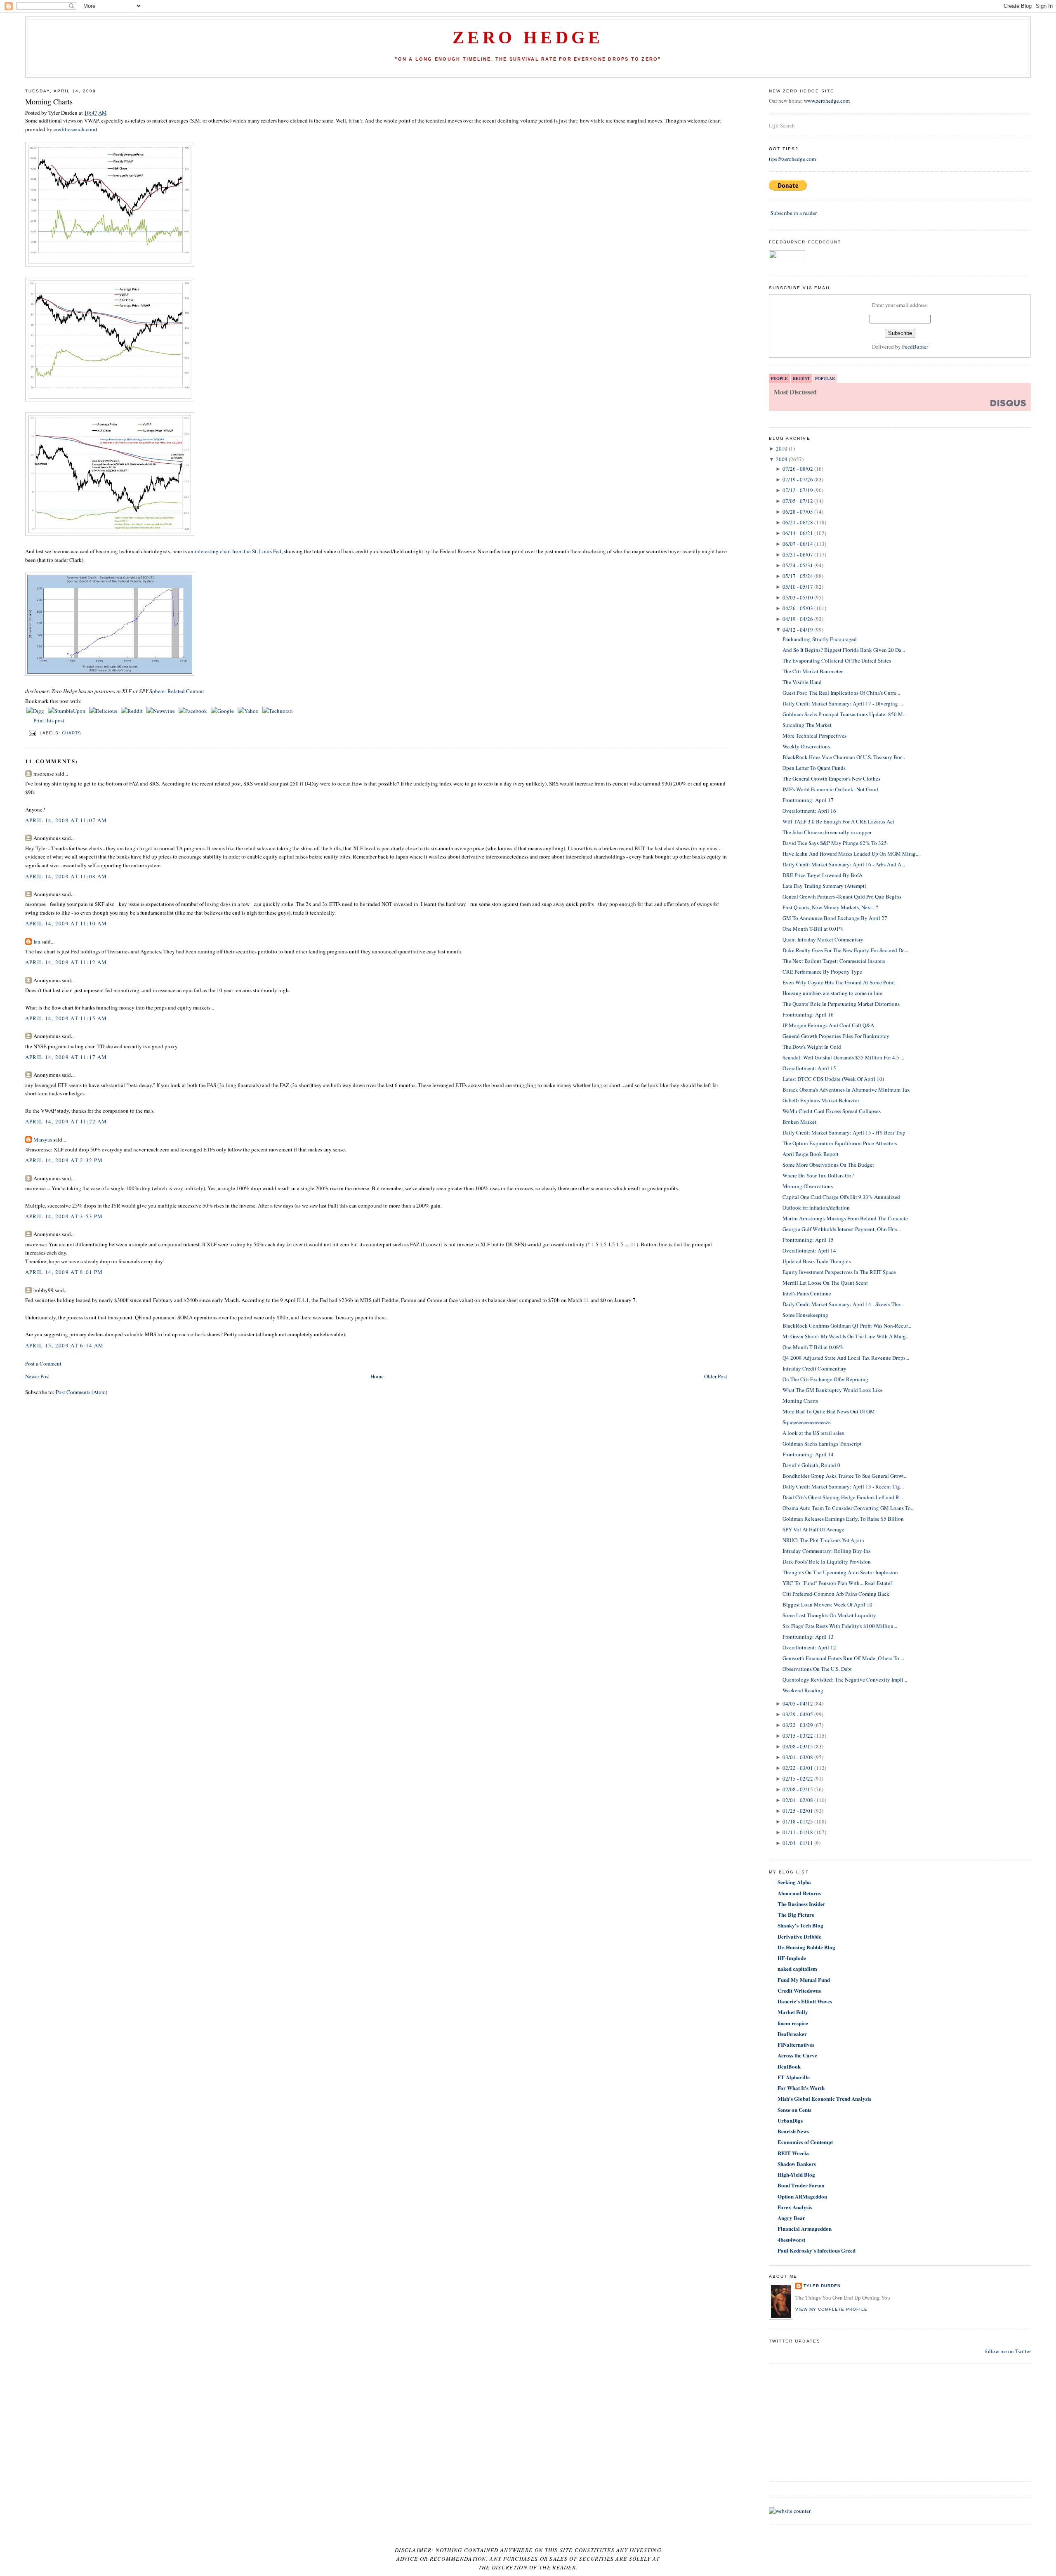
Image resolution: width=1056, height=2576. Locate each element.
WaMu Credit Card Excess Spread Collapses (832, 1111)
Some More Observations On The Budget (828, 1165)
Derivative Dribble (799, 1936)
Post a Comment (43, 1363)
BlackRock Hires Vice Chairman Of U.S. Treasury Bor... (844, 757)
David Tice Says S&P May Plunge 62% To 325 (835, 843)
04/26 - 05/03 (798, 608)
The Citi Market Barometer (813, 671)
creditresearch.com (74, 129)
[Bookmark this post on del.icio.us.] (104, 711)
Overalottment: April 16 (809, 811)
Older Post (716, 1376)
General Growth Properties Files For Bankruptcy (836, 1036)
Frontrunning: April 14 (808, 1454)
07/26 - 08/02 (798, 469)
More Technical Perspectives (814, 736)
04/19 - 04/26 (798, 619)
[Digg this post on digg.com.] (36, 711)
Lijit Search (782, 125)
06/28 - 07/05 (798, 512)
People (779, 378)
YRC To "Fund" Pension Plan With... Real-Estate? (838, 1583)
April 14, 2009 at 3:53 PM (64, 1216)
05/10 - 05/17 (798, 587)
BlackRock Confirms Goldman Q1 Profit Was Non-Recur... (847, 1326)
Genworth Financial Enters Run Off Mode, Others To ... (843, 1658)
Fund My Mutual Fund (804, 1980)
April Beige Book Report (811, 1154)
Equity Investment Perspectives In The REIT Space (839, 1272)
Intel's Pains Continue (807, 1293)
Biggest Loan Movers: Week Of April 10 (827, 1604)
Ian (37, 941)
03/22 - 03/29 (798, 1725)
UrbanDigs (790, 2120)
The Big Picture (796, 1914)
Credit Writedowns (799, 1990)
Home (377, 1376)
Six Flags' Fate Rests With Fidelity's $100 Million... (840, 1626)
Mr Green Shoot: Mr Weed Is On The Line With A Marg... (846, 1336)
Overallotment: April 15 (809, 1068)
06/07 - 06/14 (798, 544)
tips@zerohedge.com (792, 159)
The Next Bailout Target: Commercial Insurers (834, 961)
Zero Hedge (528, 38)
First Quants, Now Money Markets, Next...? (830, 907)
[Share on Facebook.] (193, 711)
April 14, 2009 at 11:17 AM (66, 1057)
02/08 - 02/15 (798, 1789)
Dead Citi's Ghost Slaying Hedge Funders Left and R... (843, 1497)
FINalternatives (796, 2044)
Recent (801, 378)
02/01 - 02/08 (798, 1800)
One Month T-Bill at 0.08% (813, 1347)
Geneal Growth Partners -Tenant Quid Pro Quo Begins (842, 896)
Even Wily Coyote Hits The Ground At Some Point (839, 982)
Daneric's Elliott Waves (805, 2001)
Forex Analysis (795, 2207)
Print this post (49, 720)
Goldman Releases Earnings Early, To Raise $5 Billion (843, 1519)
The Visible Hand (802, 682)
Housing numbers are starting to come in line (832, 993)
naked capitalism (797, 1969)
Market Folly (793, 2012)
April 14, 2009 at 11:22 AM (66, 1121)
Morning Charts (49, 101)
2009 (782, 459)
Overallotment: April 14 (809, 1250)
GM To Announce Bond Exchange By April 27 (835, 918)
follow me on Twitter (1008, 2351)
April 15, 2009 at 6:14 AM (65, 1345)
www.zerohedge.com (827, 101)
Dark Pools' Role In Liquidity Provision (827, 1562)
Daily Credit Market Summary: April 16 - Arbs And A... (844, 864)
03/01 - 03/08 (798, 1757)
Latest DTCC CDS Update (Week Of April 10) (833, 1079)
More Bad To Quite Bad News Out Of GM (829, 1411)
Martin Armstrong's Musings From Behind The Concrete (845, 1218)
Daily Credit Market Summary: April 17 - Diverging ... (843, 703)
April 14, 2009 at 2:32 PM (64, 1160)
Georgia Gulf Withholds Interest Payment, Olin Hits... (842, 1229)
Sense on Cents (794, 2110)
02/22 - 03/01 (798, 1768)
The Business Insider (801, 1904)
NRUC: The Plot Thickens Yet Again (823, 1540)
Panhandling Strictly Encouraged (820, 639)
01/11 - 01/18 (798, 1832)
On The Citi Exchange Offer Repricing (825, 1379)
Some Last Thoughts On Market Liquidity (829, 1615)
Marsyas (43, 1139)
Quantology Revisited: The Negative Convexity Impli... (845, 1680)
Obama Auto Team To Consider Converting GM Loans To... (849, 1508)
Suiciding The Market (807, 725)
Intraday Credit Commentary (814, 1368)
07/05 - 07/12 (798, 501)
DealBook (789, 2066)
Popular (825, 378)
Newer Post (38, 1376)
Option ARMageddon (802, 2196)
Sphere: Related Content (177, 691)
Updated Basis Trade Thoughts (817, 1261)
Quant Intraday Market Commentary (823, 939)
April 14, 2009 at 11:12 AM (66, 962)
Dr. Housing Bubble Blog (806, 1947)
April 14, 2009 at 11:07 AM (66, 820)
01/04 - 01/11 (798, 1843)
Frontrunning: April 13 (808, 1637)
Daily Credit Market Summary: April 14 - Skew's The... (843, 1304)
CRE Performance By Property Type (822, 972)
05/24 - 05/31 (798, 565)
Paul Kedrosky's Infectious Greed (817, 2250)
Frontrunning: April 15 (808, 1240)
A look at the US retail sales (813, 1433)
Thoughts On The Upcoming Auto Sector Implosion (840, 1572)
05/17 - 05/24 (798, 576)
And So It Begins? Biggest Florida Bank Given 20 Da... (844, 650)
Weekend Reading (803, 1690)
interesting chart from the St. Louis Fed (238, 551)
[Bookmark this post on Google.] (223, 711)
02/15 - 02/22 (798, 1779)
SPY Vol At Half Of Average (813, 1529)
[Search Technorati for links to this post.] (278, 711)
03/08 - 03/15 (798, 1746)
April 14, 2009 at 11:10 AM (66, 923)
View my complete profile (831, 2309)
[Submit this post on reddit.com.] (132, 711)
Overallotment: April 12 (809, 1647)
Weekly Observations (806, 746)
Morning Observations (808, 1186)
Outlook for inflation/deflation (816, 1208)
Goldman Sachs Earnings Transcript (822, 1444)
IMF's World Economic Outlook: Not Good (830, 789)
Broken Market (799, 1122)
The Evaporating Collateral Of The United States (837, 661)
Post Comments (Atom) (81, 1392)
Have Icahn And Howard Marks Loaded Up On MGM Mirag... (851, 854)
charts (72, 733)
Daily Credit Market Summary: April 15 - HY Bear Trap (844, 1132)
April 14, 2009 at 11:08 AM (66, 876)
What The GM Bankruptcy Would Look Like (833, 1390)
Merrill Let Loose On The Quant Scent (825, 1283)
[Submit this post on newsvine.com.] (161, 711)
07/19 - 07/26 (798, 479)
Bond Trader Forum (801, 2185)
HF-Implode (792, 1958)
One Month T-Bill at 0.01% (813, 929)
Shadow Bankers (797, 2164)
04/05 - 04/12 (798, 1703)
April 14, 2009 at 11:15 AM (66, 1018)
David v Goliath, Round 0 (811, 1465)
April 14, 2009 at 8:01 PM (64, 1272)
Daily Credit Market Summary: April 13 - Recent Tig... (843, 1486)
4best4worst (791, 2240)
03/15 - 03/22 (798, 1736)
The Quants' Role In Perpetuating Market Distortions (841, 1004)
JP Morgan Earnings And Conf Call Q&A (828, 1025)
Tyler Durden (822, 2286)
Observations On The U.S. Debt (817, 1669)
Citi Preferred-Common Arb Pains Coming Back (836, 1594)
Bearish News (793, 2131)
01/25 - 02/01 (798, 1811)
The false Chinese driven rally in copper (827, 832)
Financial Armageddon (805, 2228)
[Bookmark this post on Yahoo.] (249, 711)
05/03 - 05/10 (798, 597)
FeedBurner (915, 347)
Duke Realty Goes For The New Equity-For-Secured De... (845, 950)
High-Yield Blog (796, 2174)
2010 (782, 448)
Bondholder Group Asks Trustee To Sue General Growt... (845, 1476)
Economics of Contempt (805, 2142)
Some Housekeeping (805, 1315)
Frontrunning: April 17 (808, 800)
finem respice (793, 2023)
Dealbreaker (792, 2034)
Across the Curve (797, 2055)
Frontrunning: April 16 (808, 1014)
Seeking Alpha (794, 1882)
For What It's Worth (801, 2088)
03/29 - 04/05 (798, 1714)
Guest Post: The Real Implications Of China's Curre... (841, 693)
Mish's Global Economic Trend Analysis (824, 2098)
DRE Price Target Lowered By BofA (823, 875)
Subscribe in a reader (794, 213)
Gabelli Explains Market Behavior (821, 1100)
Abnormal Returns (799, 1893)
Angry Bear (791, 2218)
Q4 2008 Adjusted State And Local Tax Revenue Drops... (846, 1358)
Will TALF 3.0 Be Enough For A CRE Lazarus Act (838, 821)
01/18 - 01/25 (798, 1821)
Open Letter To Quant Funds (814, 768)
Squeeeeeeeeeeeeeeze (807, 1422)
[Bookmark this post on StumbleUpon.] (67, 711)
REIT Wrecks (793, 2153)
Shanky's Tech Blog (800, 1925)
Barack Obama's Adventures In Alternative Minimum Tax (846, 1090)
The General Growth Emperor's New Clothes (831, 778)
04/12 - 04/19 (798, 630)
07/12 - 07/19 (798, 490)
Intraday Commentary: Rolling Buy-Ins (826, 1551)
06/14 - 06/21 (798, 533)
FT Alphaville (794, 2077)
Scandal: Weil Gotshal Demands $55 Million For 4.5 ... (843, 1057)
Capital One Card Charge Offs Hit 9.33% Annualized (841, 1197)
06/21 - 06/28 (798, 522)
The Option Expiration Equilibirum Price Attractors (840, 1143)
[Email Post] (32, 733)
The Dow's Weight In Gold (812, 1047)
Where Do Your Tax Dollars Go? (818, 1175)
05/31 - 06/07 (798, 554)
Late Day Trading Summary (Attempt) (824, 886)
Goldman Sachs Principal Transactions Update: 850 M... (845, 714)
